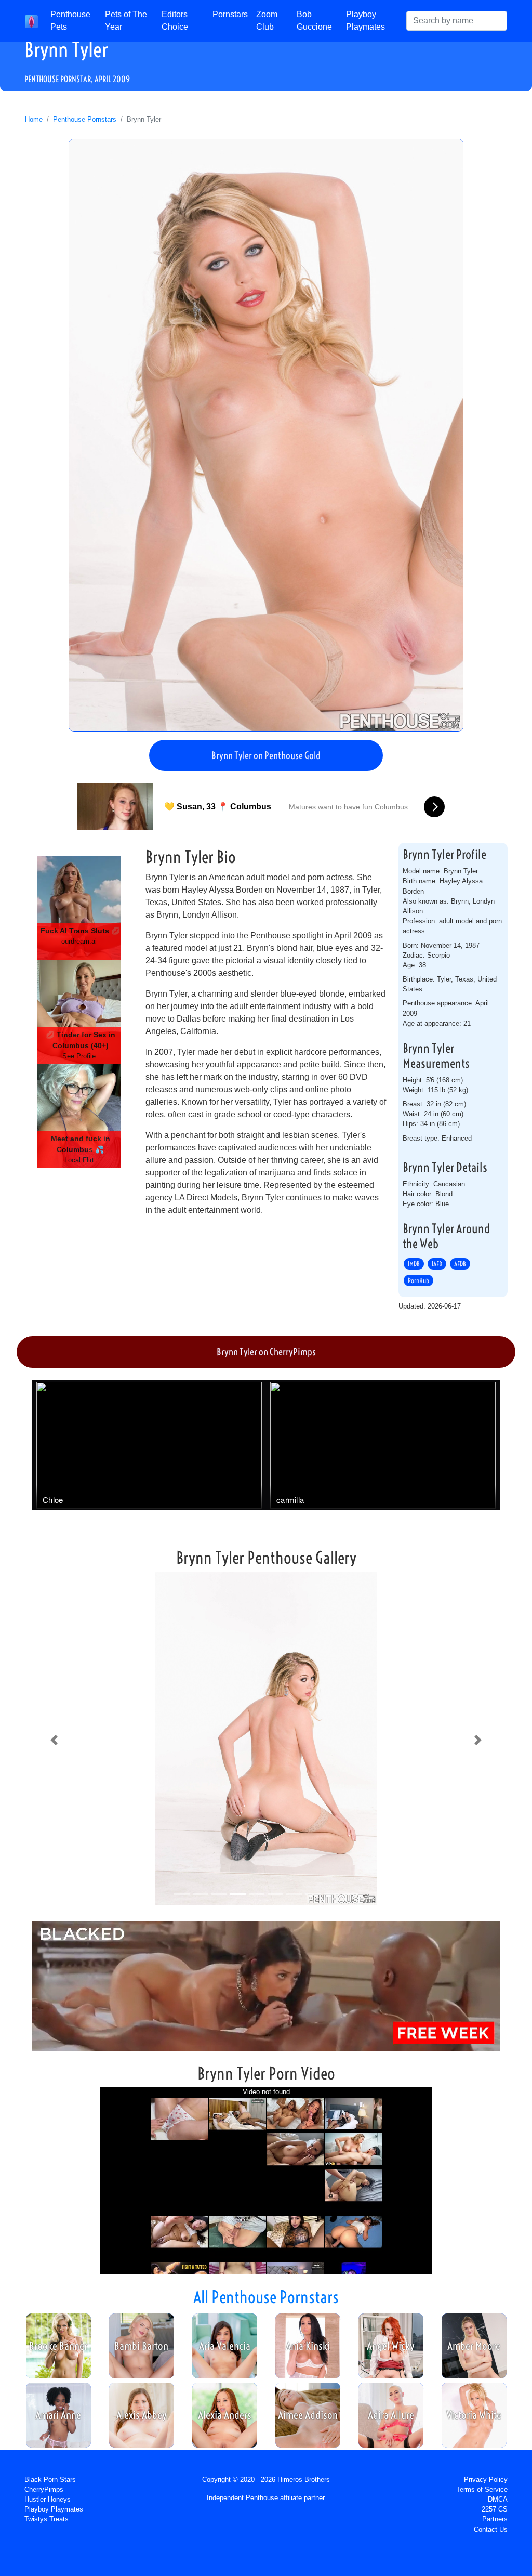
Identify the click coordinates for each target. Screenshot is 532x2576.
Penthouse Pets (70, 21)
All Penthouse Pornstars (266, 2297)
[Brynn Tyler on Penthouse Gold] (266, 435)
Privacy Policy (486, 2480)
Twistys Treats (46, 2519)
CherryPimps (44, 2489)
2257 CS (495, 2509)
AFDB (460, 1264)
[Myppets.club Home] (31, 21)
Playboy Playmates (365, 21)
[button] (54, 1740)
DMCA (498, 2499)
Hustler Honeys (48, 2499)
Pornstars (230, 14)
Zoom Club (267, 21)
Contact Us (491, 2529)
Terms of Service (482, 2489)
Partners (495, 2519)
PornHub (418, 1280)
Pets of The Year (126, 21)
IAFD (437, 1264)
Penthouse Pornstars (85, 119)
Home (34, 119)
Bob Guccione (314, 21)
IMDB (414, 1264)
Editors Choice (175, 21)
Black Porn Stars (50, 2480)
